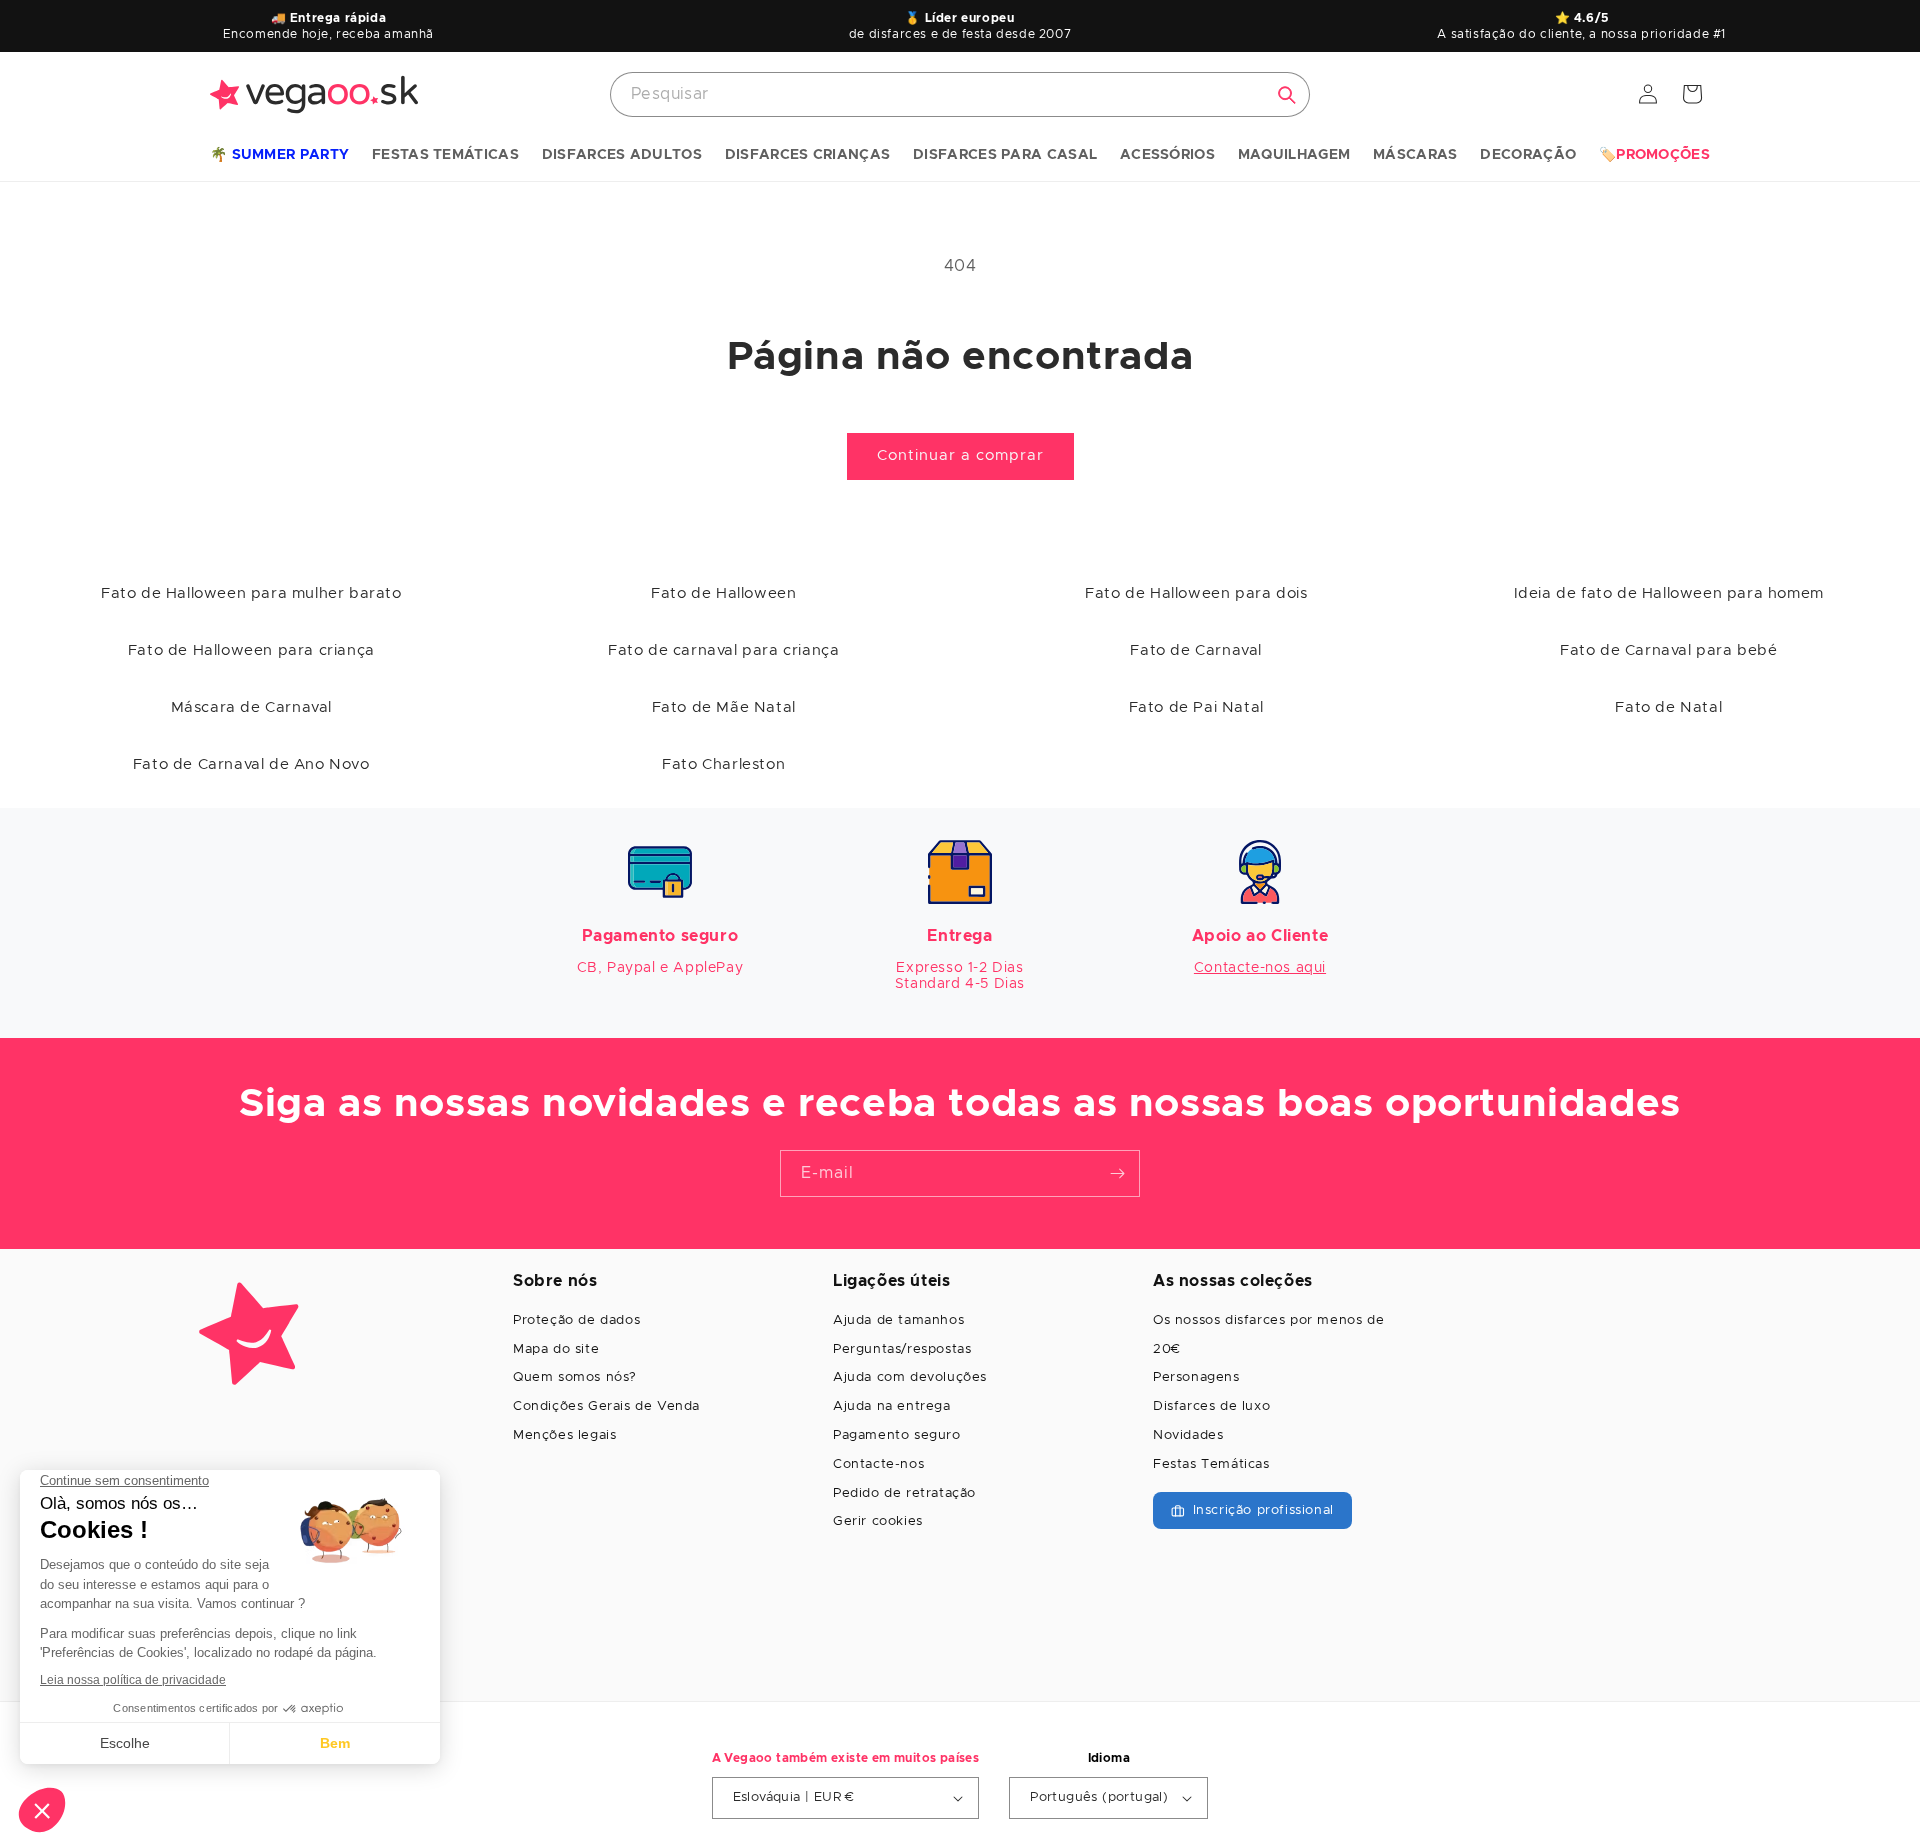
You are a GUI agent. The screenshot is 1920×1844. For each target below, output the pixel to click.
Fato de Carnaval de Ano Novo (251, 764)
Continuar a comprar (960, 455)
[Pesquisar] (1287, 95)
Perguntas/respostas (902, 1349)
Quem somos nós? (575, 1377)
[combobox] (960, 94)
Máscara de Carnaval (251, 707)
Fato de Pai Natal (1196, 707)
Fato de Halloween (723, 593)
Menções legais (564, 1435)
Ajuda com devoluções (910, 1377)
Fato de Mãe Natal (724, 707)
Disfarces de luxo (1211, 1406)
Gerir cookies (878, 1521)
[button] (279, 156)
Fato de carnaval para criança (723, 650)
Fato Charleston (723, 764)
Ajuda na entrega (892, 1406)
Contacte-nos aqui (1260, 968)
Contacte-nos (878, 1464)
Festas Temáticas (1211, 1464)
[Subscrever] (1117, 1173)
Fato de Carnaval (1196, 650)
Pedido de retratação (904, 1493)
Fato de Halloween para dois (1196, 593)
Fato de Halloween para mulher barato (251, 593)
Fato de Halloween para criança (251, 650)
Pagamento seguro (897, 1435)
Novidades (1188, 1435)
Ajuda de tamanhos (898, 1320)
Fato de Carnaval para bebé (1669, 650)
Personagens (1196, 1377)
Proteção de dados (576, 1320)
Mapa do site (556, 1349)
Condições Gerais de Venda (606, 1406)
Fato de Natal (1668, 707)
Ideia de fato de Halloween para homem (1669, 593)
